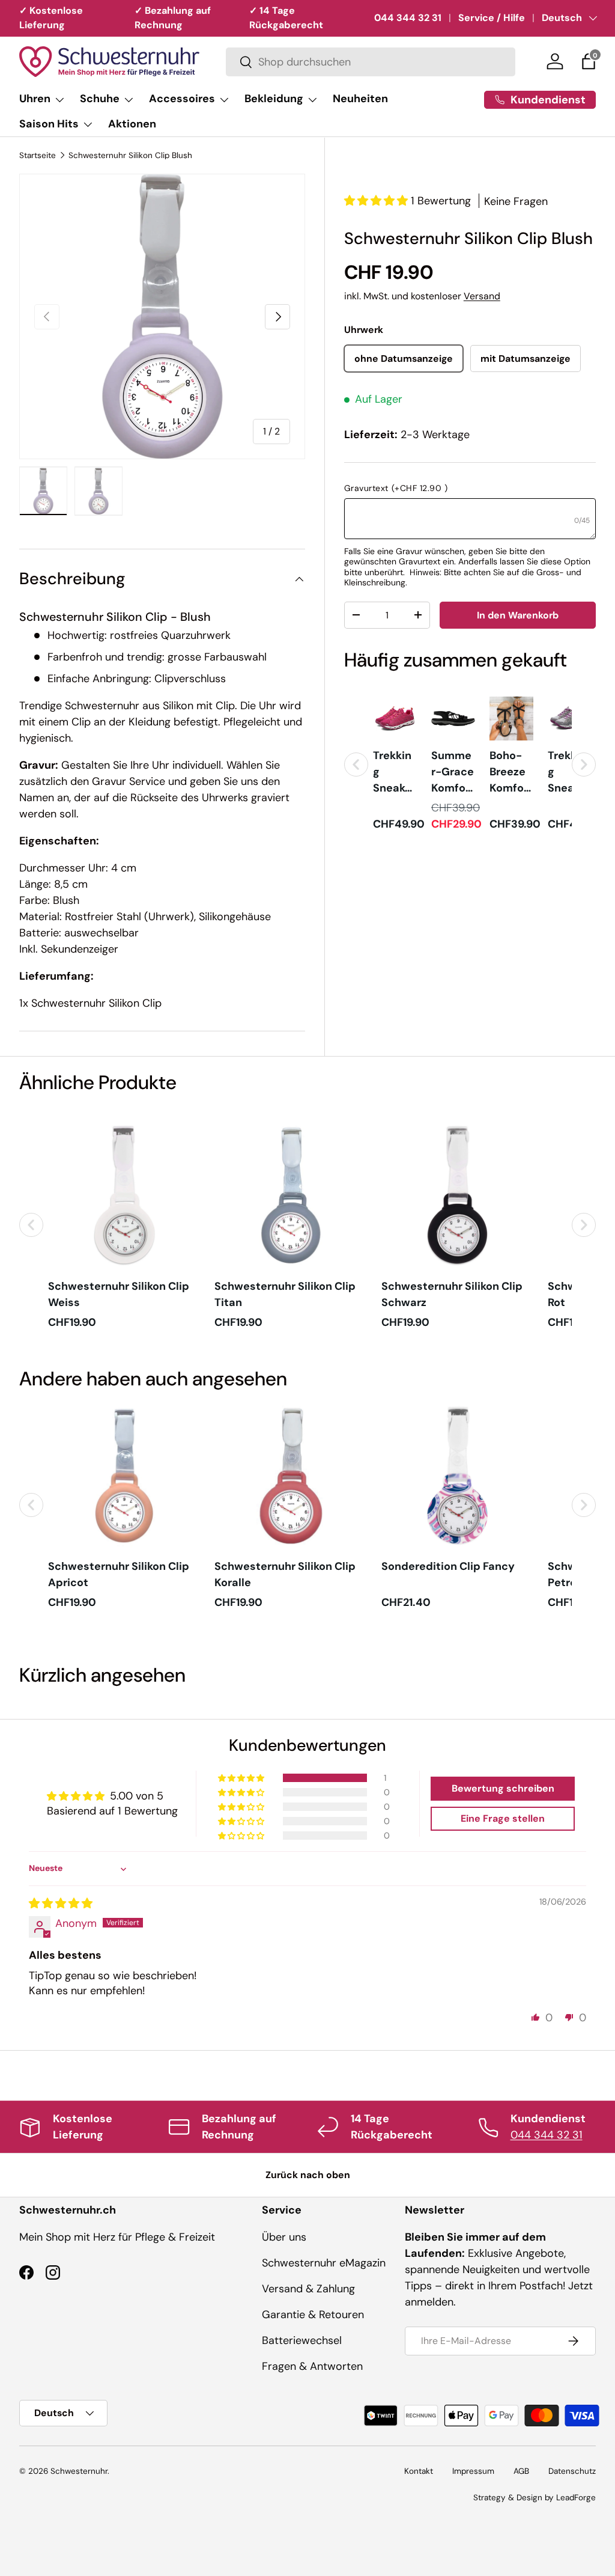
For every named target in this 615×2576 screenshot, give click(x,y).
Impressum (473, 2471)
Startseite (38, 156)
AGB (521, 2471)
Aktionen (132, 124)
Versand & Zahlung (308, 2289)
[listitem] (395, 765)
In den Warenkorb (518, 615)
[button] (589, 61)
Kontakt (419, 2471)
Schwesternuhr (79, 2471)
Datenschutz (572, 2471)
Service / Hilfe (492, 18)
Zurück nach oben (308, 2175)
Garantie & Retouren (313, 2315)
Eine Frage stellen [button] (503, 1818)
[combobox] (371, 62)
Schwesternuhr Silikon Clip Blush (130, 156)
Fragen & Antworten (312, 2366)
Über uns (284, 2237)
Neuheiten (360, 99)
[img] (61, 1903)
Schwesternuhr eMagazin (324, 2263)
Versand (482, 296)
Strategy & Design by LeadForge (535, 2498)
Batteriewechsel (302, 2340)
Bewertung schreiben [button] (503, 1788)
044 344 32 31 (408, 18)
